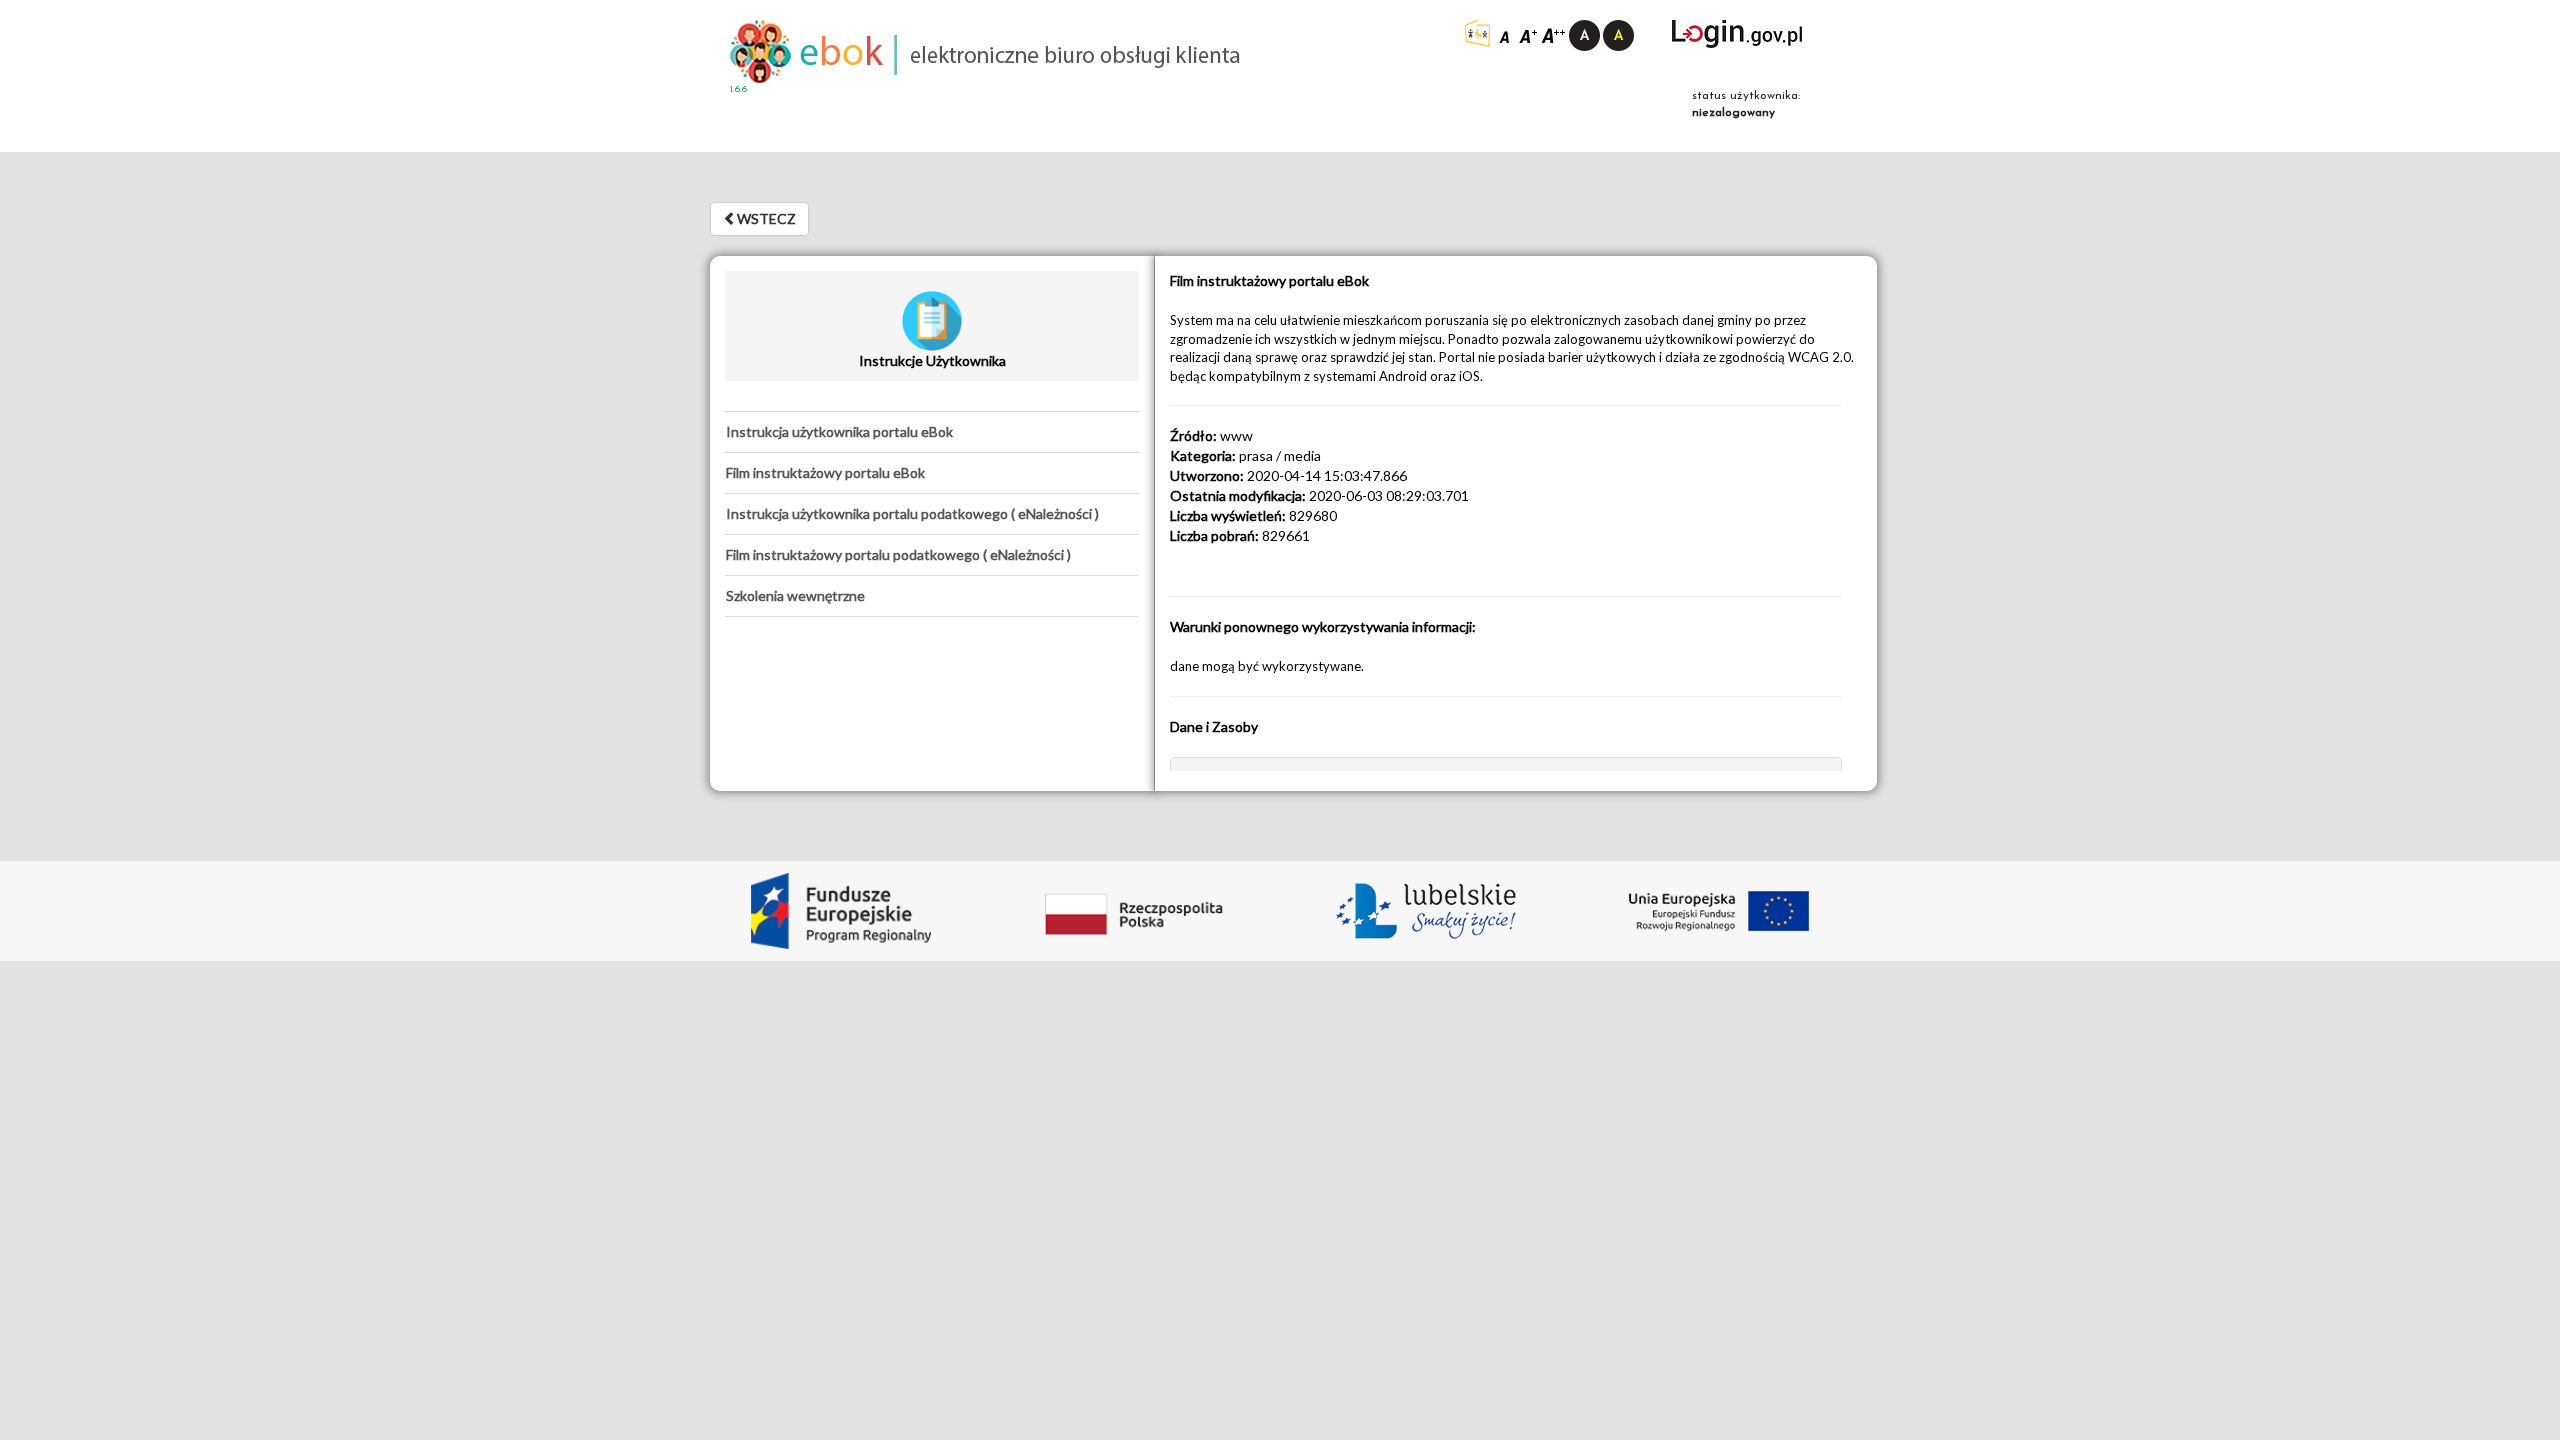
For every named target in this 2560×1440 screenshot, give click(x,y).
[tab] (932, 432)
